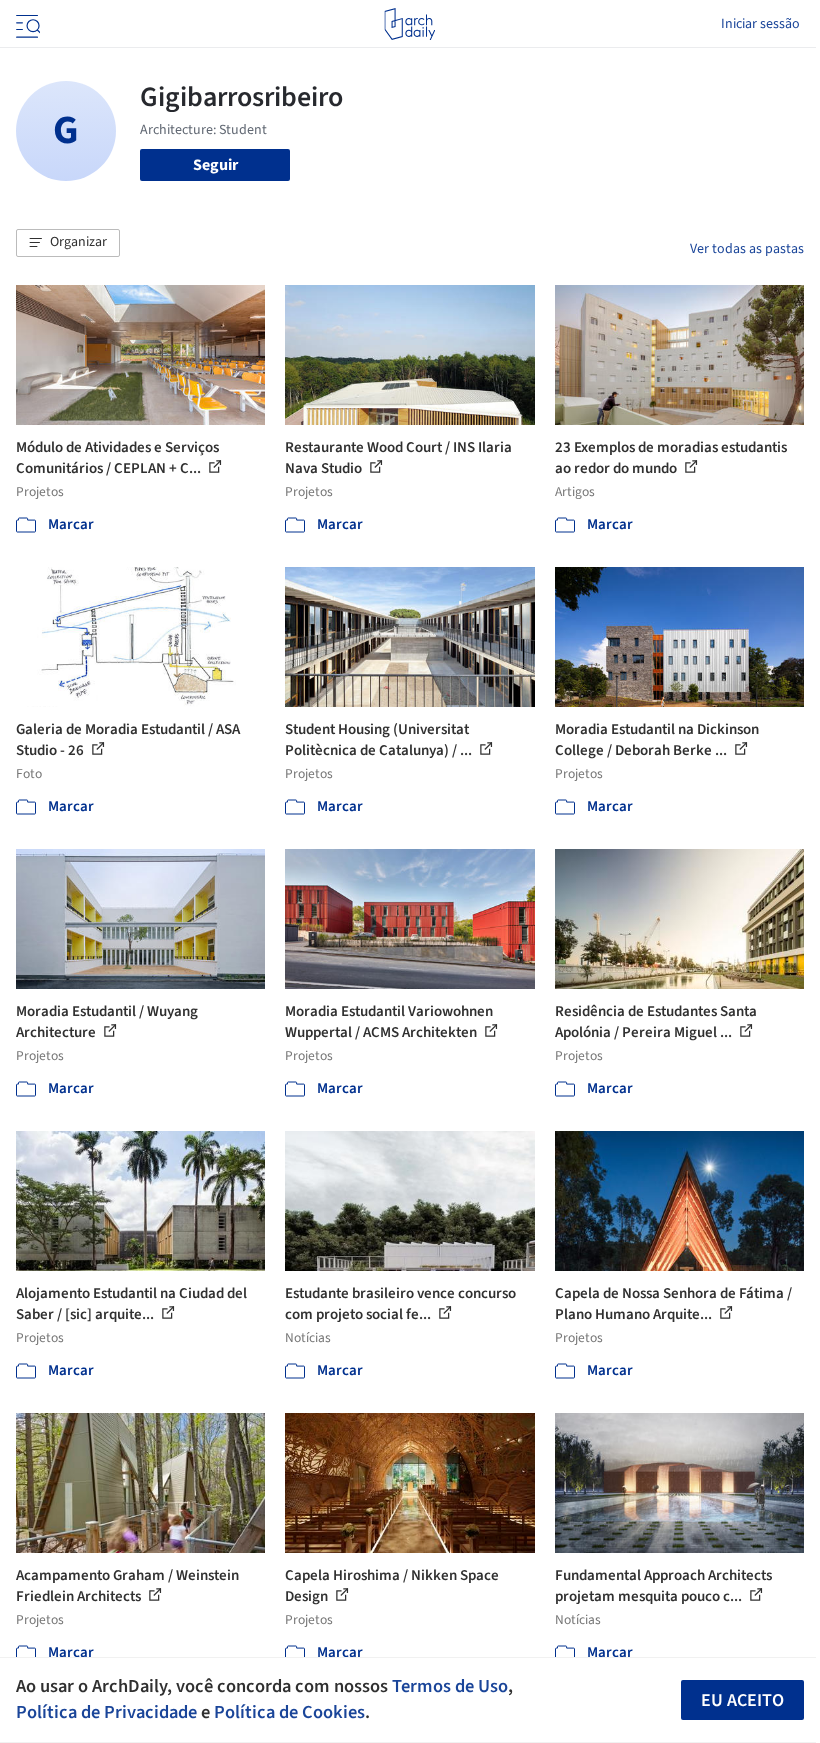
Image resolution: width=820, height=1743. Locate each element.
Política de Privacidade (106, 1712)
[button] (68, 243)
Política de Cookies (289, 1712)
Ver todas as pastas (747, 249)
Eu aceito (742, 1700)
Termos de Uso (450, 1686)
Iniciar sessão (760, 24)
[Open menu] (26, 24)
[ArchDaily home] (409, 24)
